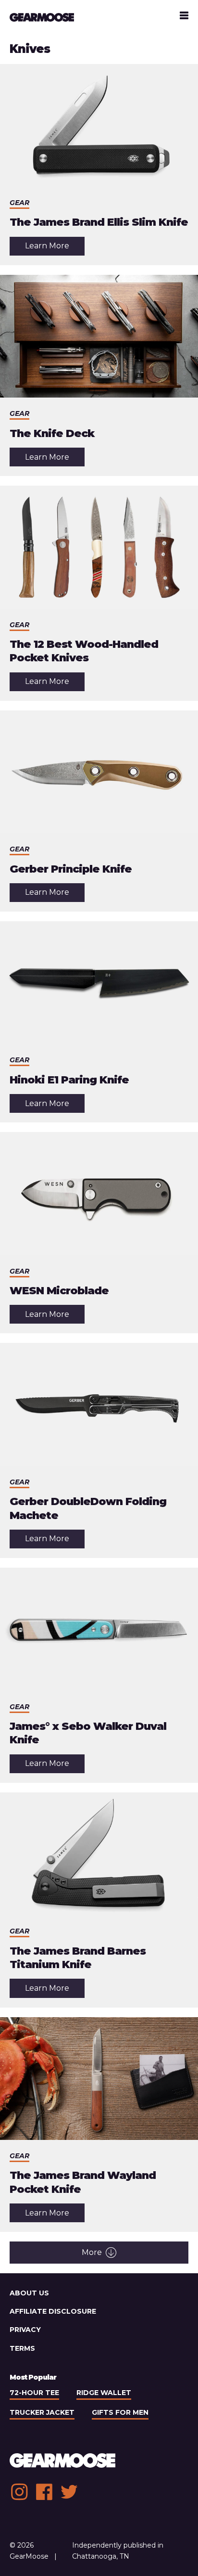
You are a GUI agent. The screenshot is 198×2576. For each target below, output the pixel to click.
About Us (29, 2293)
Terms (22, 2348)
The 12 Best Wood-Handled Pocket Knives (84, 651)
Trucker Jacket (42, 2412)
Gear (19, 203)
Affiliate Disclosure (53, 2311)
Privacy (25, 2330)
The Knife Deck (52, 433)
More (92, 2252)
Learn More (55, 248)
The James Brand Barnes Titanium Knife (78, 1958)
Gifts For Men (120, 2412)
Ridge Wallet (104, 2393)
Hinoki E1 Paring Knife (69, 1080)
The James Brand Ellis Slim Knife (99, 222)
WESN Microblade (59, 1291)
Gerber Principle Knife (71, 869)
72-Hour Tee (34, 2393)
